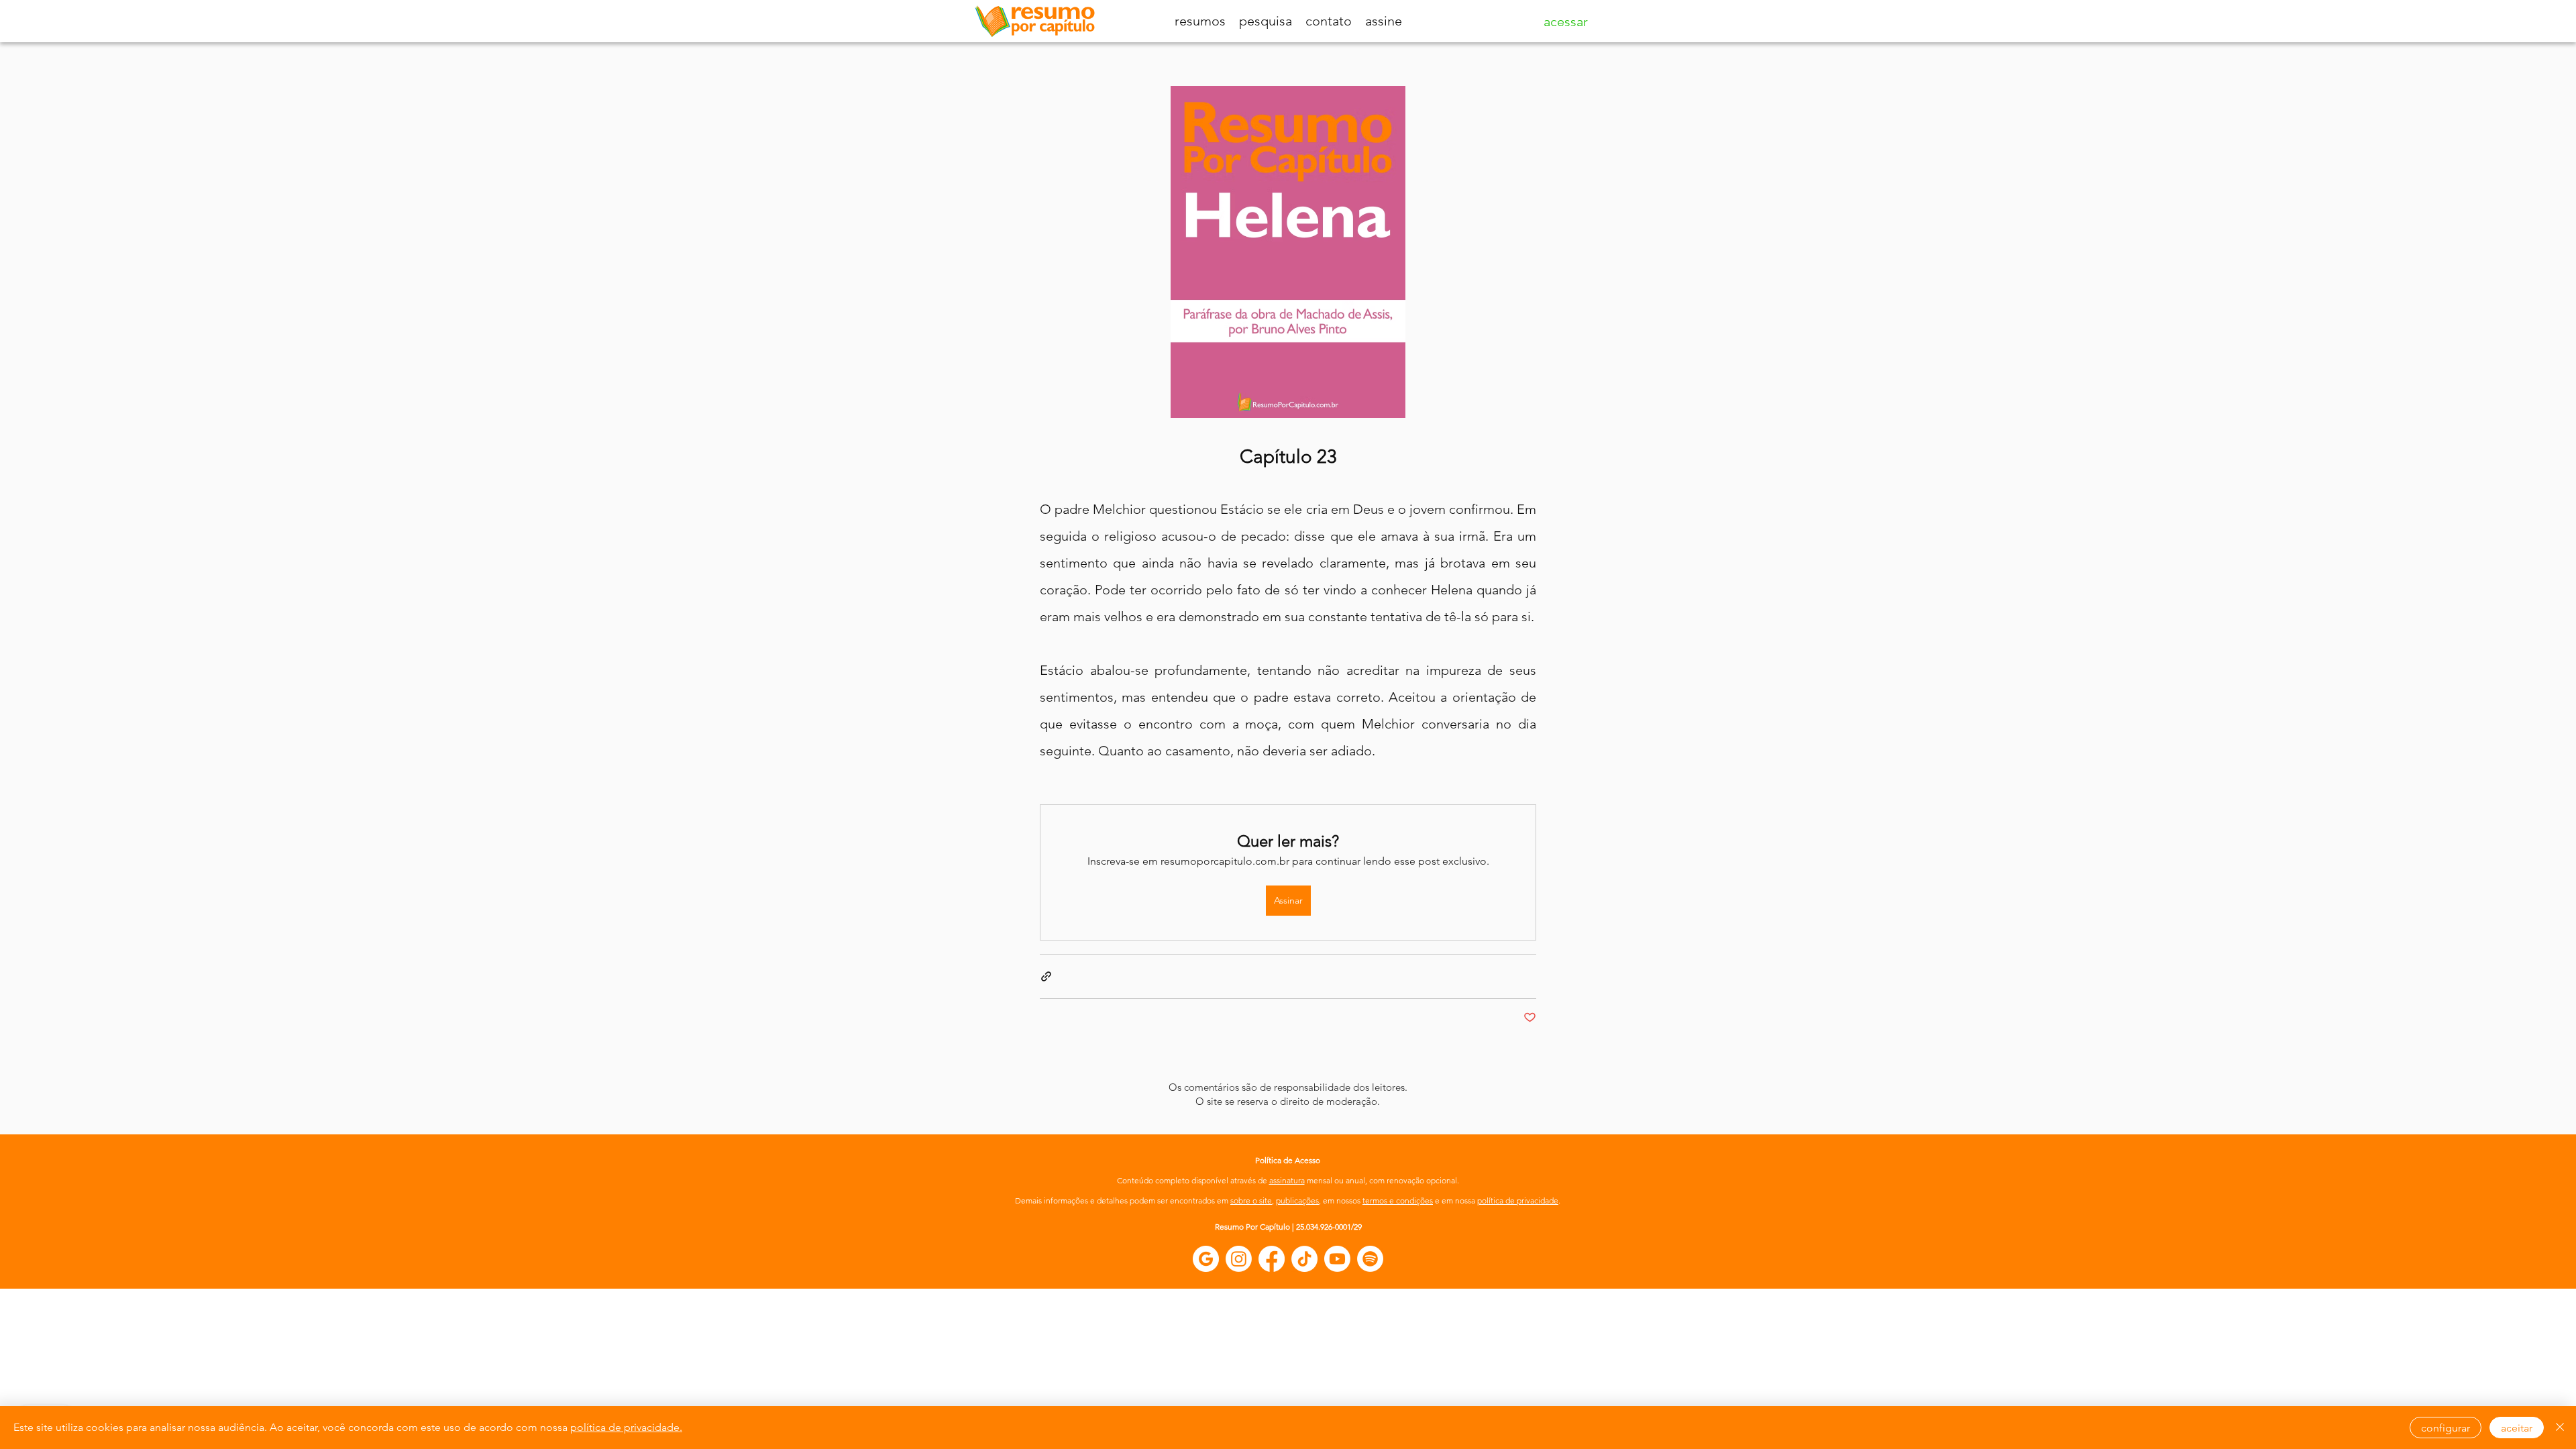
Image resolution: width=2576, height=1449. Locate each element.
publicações (1297, 1200)
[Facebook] (1272, 1259)
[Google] (1206, 1259)
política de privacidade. (626, 1427)
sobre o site (1251, 1200)
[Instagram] (1239, 1259)
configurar (2446, 1428)
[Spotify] (1370, 1259)
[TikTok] (1304, 1259)
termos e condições (1398, 1200)
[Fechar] (2560, 1428)
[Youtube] (1337, 1259)
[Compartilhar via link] (1046, 976)
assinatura (1287, 1180)
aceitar (2517, 1428)
